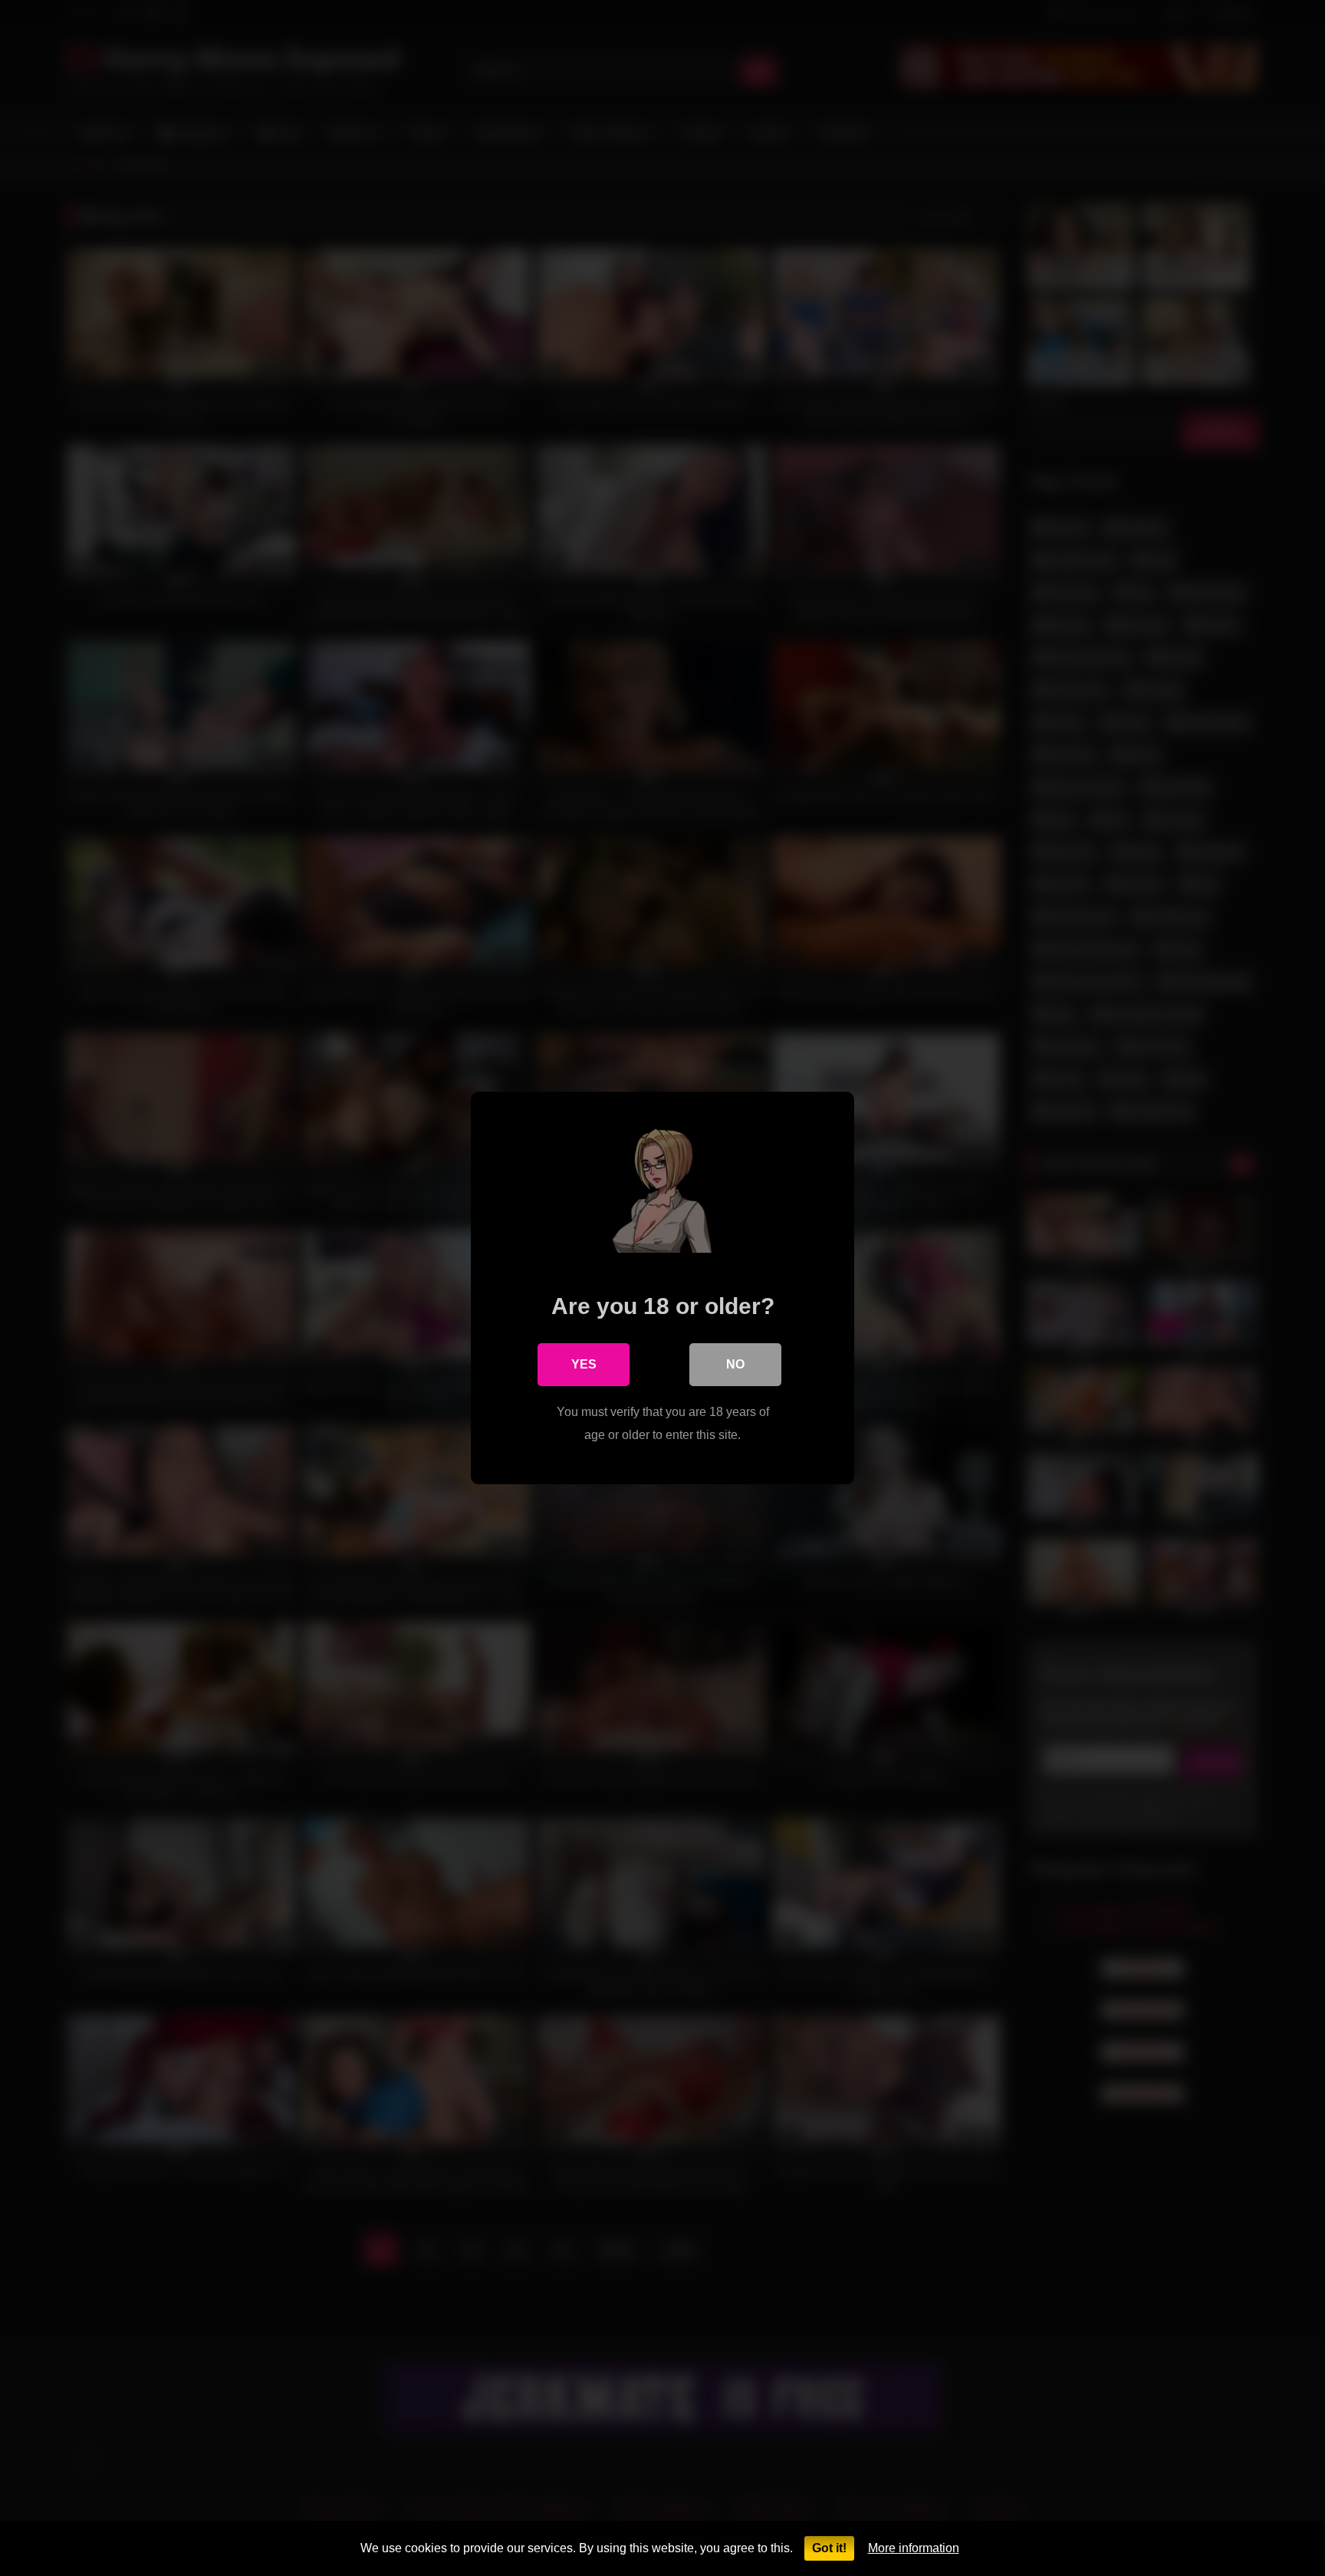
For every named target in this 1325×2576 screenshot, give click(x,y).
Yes (584, 1364)
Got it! (829, 2548)
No (735, 1364)
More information (914, 2548)
